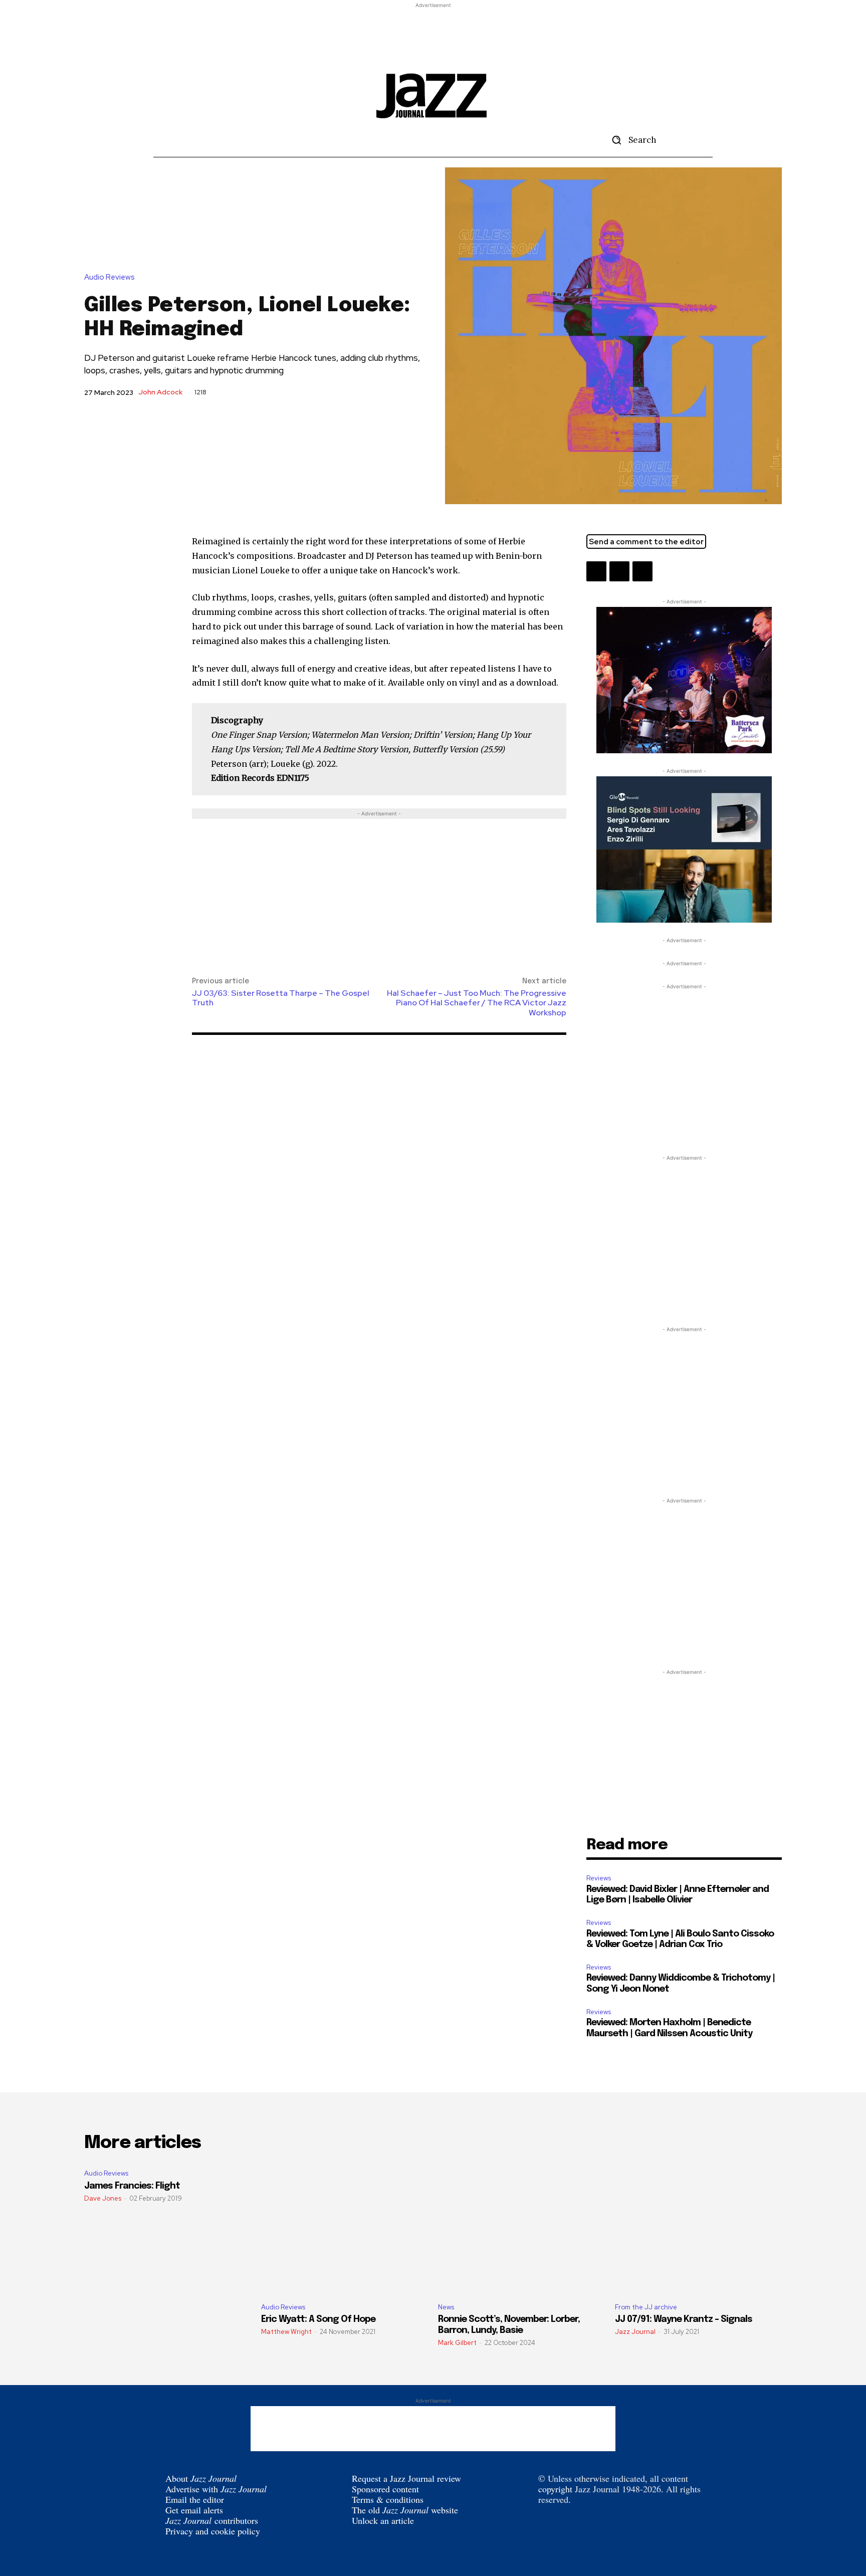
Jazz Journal (635, 2332)
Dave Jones (103, 2198)
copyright (555, 2489)
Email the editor (195, 2499)
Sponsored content (385, 2489)
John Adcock (160, 392)
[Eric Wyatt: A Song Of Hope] (345, 2228)
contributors (212, 2520)
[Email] (642, 571)
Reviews (599, 1878)
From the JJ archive (646, 2307)
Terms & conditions (388, 2499)
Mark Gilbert (457, 2343)
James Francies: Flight (132, 2186)
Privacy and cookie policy (213, 2531)
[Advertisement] (433, 33)
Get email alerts (194, 2510)
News (446, 2307)
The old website (405, 2510)
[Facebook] (619, 571)
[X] (596, 571)
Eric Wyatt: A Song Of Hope (318, 2319)
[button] (630, 140)
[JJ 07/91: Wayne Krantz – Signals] (698, 2228)
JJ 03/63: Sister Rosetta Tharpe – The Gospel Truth (281, 998)
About (201, 2478)
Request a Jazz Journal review (406, 2478)
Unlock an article (383, 2520)
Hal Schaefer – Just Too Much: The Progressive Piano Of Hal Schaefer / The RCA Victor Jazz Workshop (477, 1003)
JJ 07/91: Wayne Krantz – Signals (684, 2319)
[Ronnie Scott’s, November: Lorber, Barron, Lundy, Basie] (521, 2228)
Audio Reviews (110, 277)
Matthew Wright (286, 2332)
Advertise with (216, 2489)
